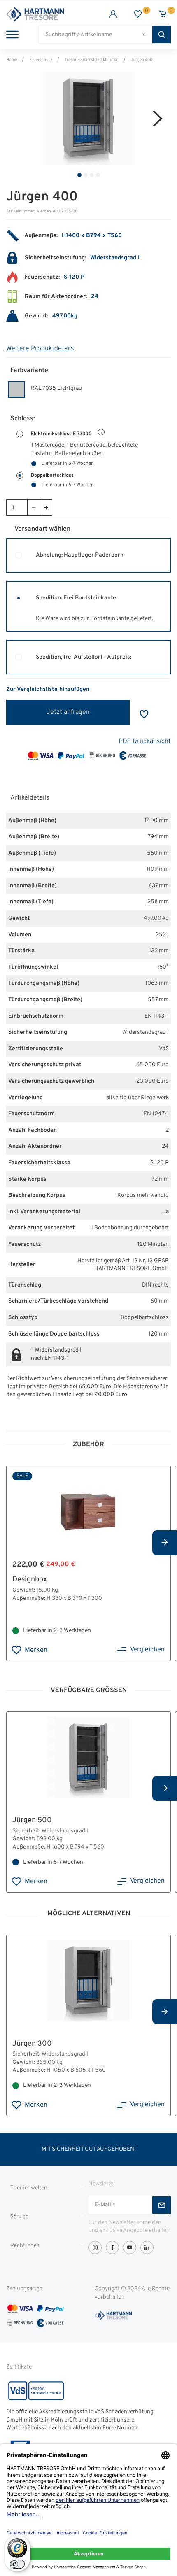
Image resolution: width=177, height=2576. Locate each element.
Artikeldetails (30, 798)
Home (12, 60)
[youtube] (130, 2247)
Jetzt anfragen (68, 712)
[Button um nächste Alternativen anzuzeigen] (165, 1543)
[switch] (17, 2564)
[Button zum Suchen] (162, 35)
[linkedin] (147, 2247)
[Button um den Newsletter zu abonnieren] (162, 2205)
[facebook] (112, 2247)
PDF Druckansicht (145, 741)
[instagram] (95, 2247)
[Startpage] (47, 14)
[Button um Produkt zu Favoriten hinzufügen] (144, 714)
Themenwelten (29, 2188)
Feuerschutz (41, 60)
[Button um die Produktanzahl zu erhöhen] (46, 508)
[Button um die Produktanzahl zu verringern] (33, 508)
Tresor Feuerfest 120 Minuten (92, 60)
